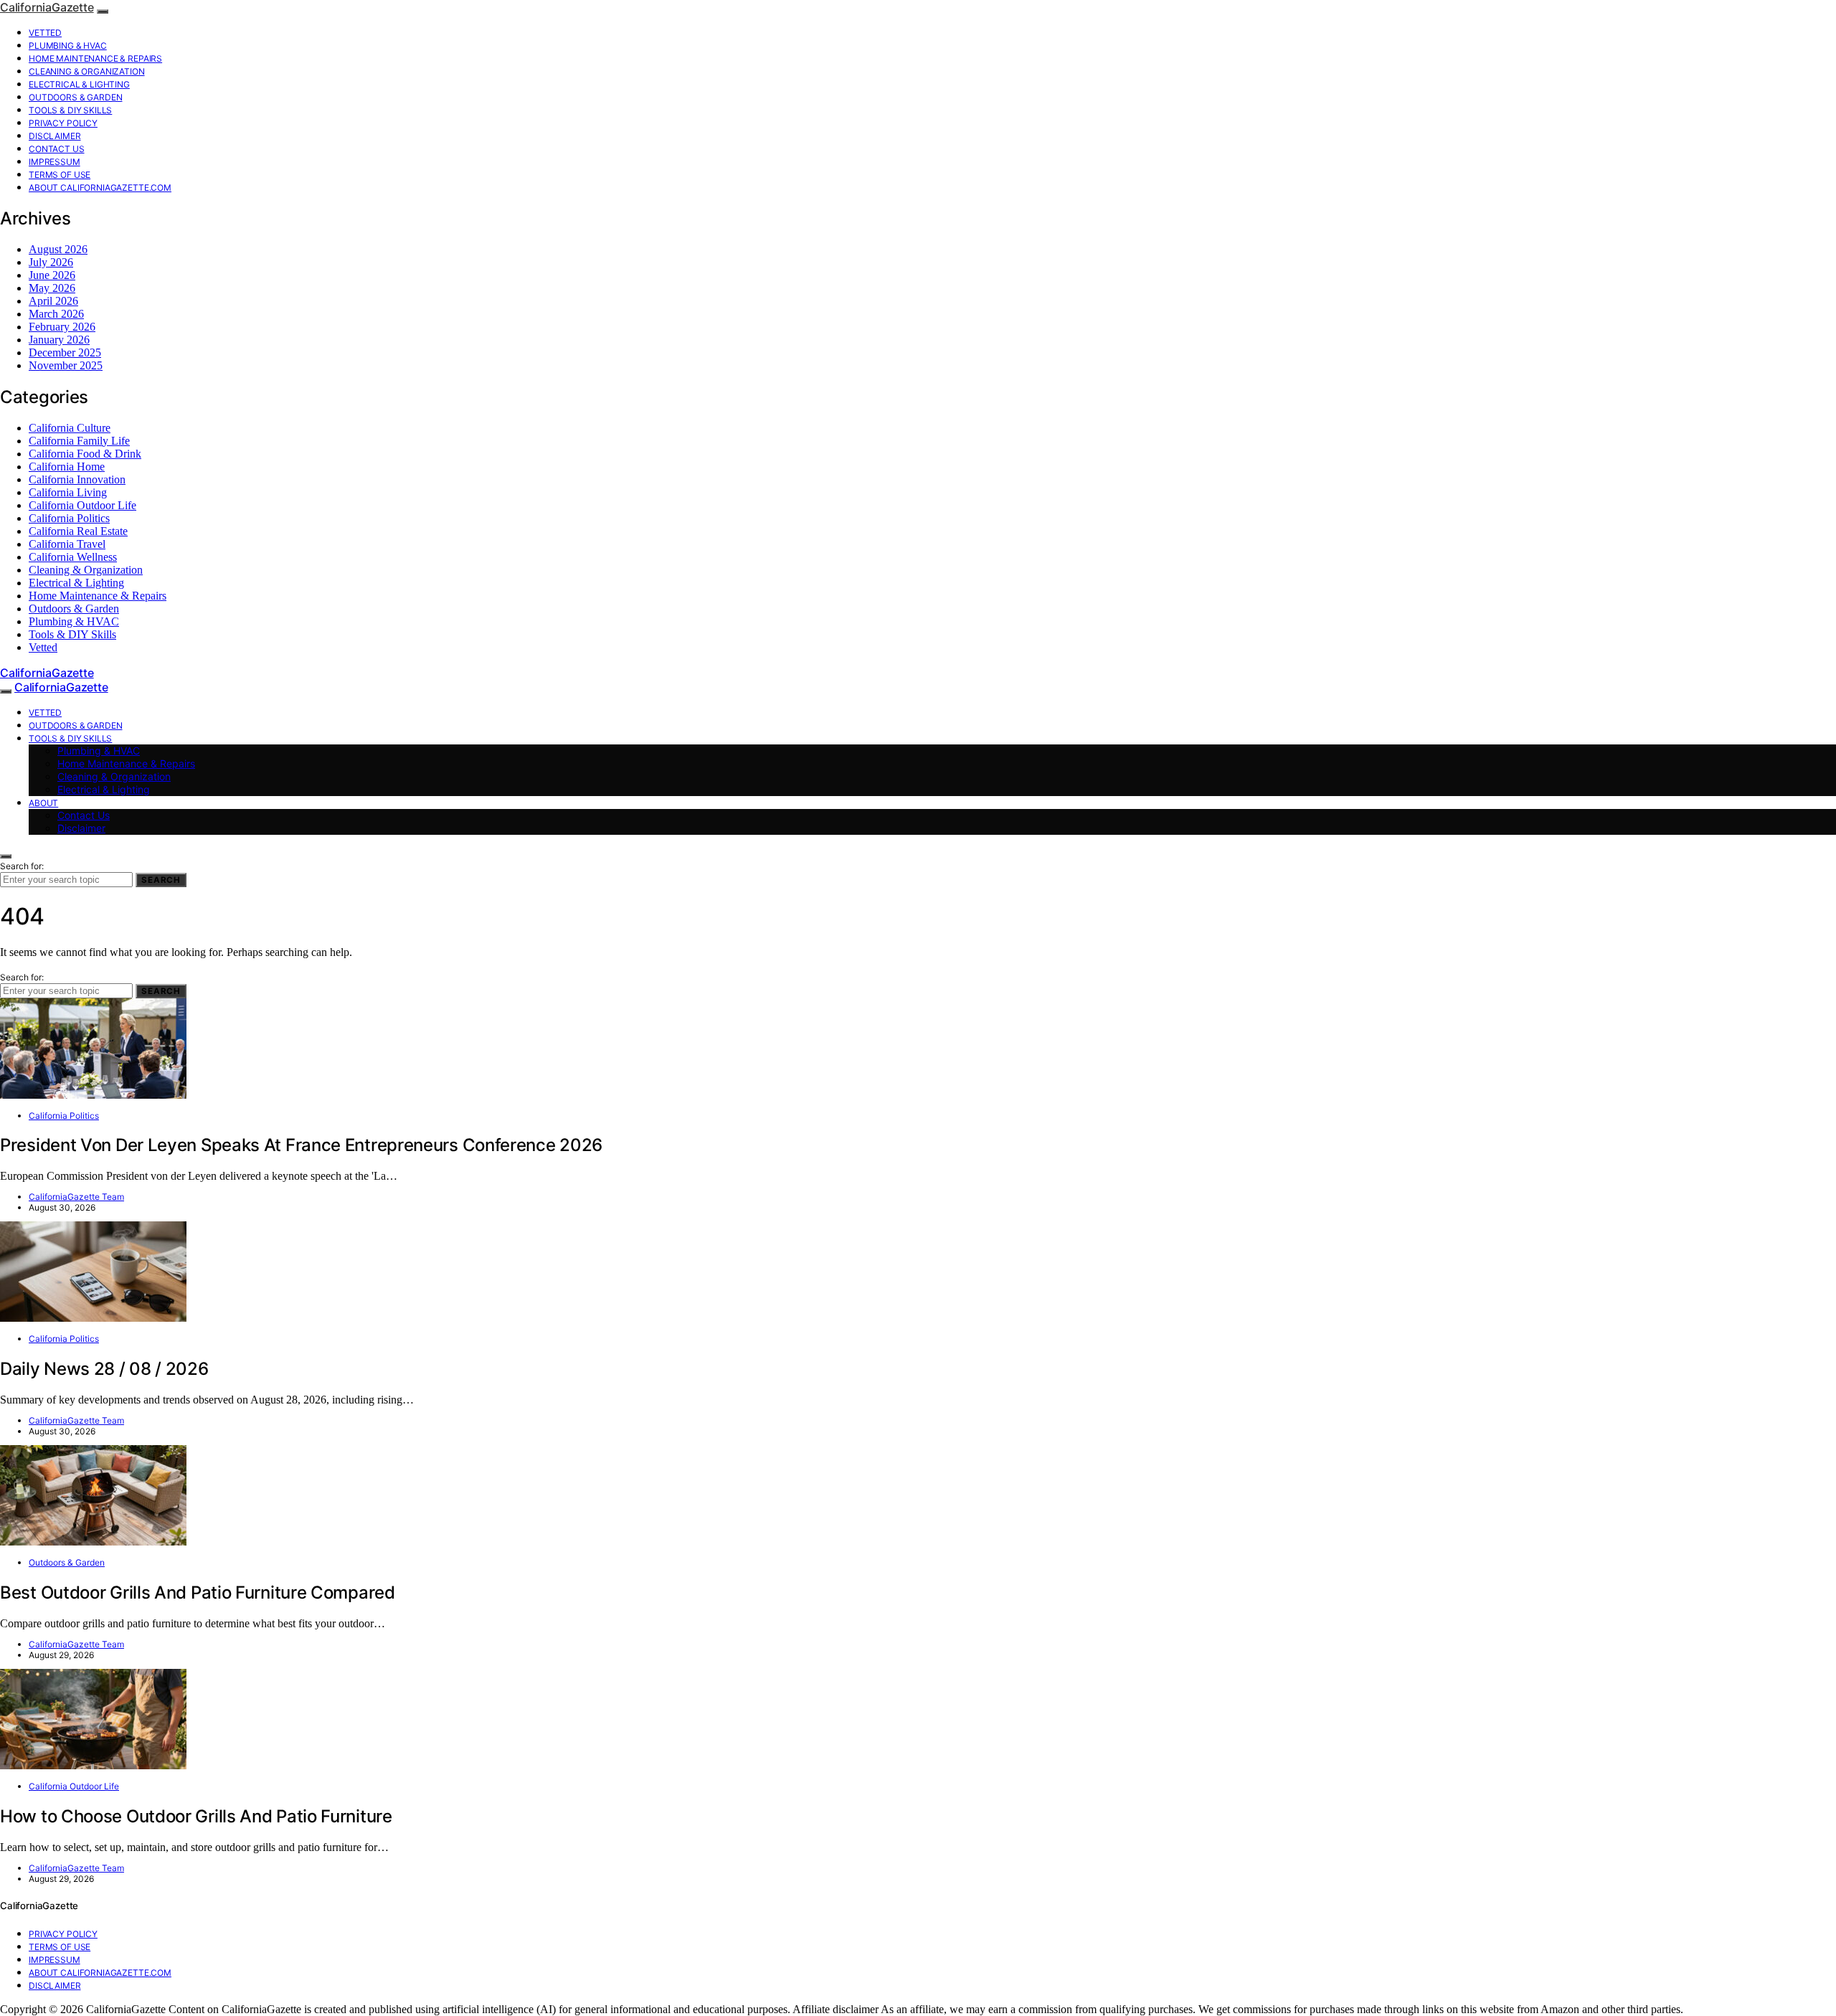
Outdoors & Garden (75, 97)
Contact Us (57, 149)
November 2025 (66, 365)
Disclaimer (55, 136)
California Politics (69, 518)
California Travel (67, 544)
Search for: (22, 866)
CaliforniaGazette (47, 7)
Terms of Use (60, 175)
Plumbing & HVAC (68, 46)
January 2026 (59, 340)
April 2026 (53, 301)
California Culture (70, 428)
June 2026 (52, 275)
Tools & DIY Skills (70, 110)
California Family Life (79, 441)
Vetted (45, 33)
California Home (67, 467)
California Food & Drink (85, 454)
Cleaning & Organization (87, 71)
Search (161, 880)
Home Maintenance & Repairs (95, 58)
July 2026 (51, 262)
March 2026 (56, 314)
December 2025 (65, 352)
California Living (68, 492)
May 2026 (52, 288)
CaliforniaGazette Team (76, 1197)
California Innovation (77, 479)
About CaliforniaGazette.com (100, 188)
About (43, 803)
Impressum (55, 162)
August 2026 (58, 249)
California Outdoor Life (82, 505)
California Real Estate (78, 531)
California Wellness (73, 557)
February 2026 (62, 327)
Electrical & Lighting (79, 84)
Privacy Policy (63, 123)
